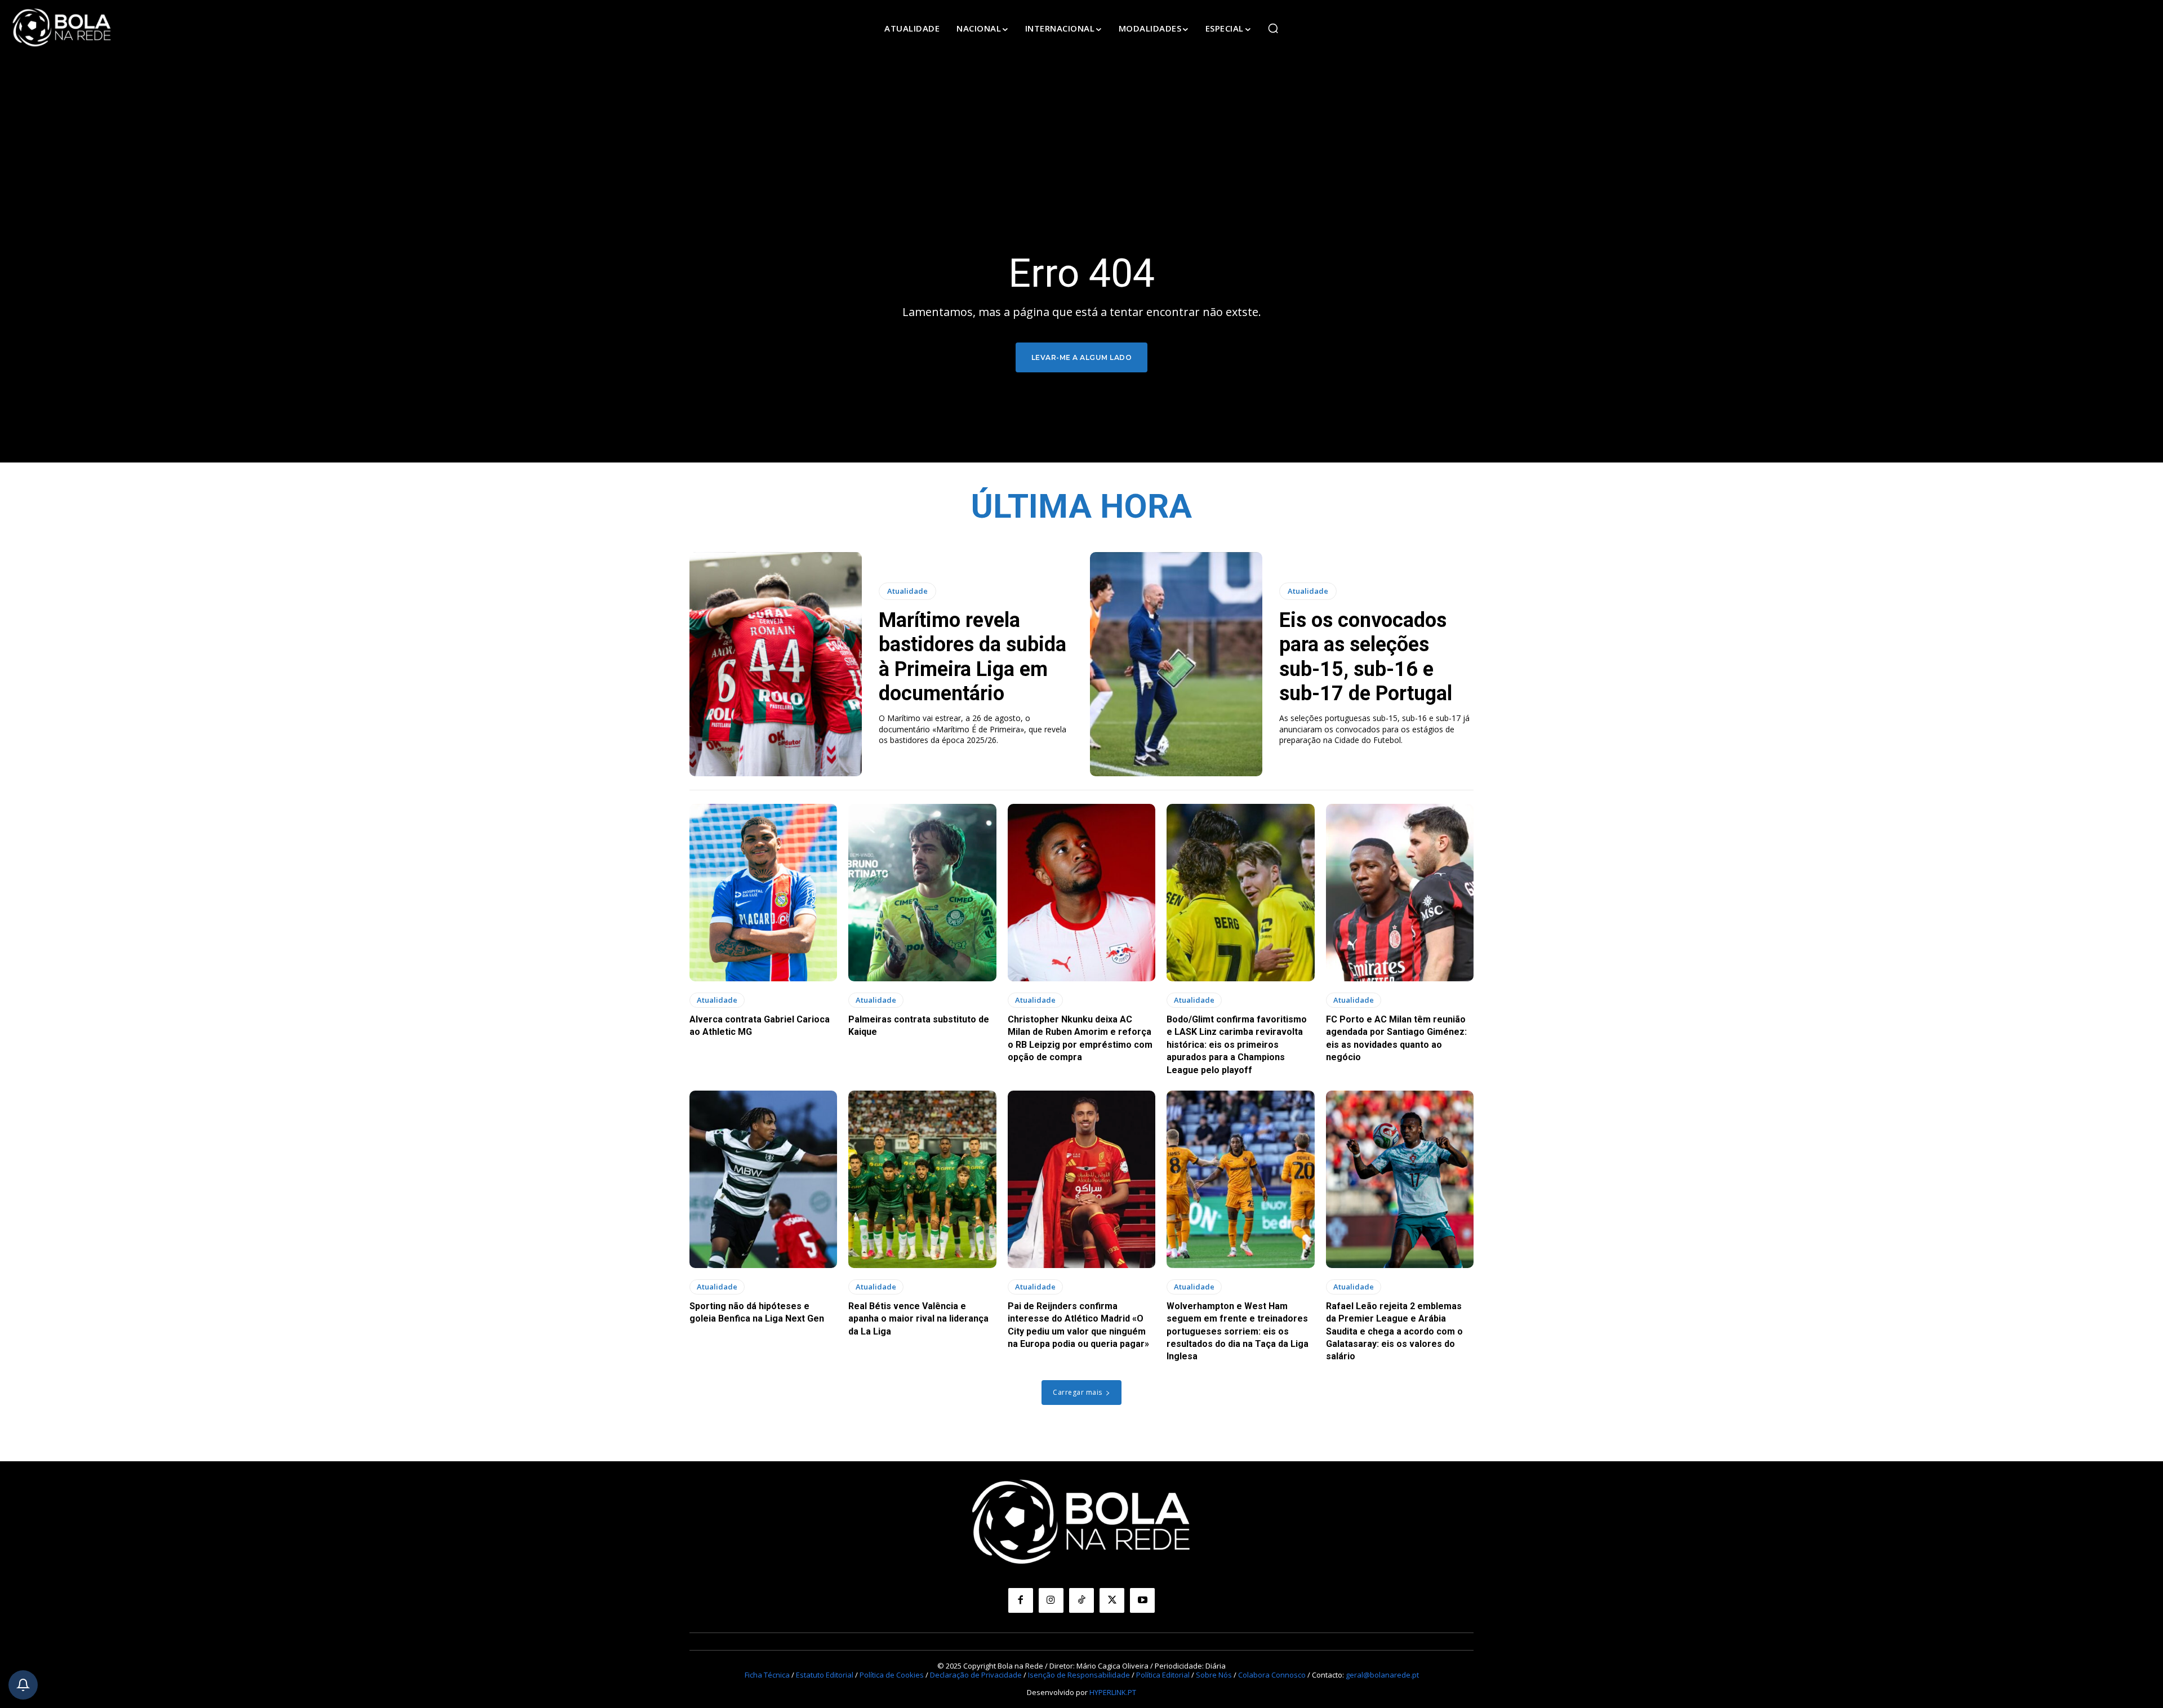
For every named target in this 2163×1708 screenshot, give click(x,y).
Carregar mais (1078, 1392)
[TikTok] (1081, 1600)
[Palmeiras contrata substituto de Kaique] (922, 893)
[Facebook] (1021, 1600)
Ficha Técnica (767, 1675)
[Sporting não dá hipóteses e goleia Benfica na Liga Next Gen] (763, 1179)
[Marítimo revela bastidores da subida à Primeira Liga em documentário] (776, 664)
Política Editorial (1163, 1675)
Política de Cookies (892, 1675)
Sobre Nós (1214, 1675)
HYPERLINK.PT (1113, 1692)
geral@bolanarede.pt (1382, 1675)
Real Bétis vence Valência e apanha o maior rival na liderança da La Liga (918, 1319)
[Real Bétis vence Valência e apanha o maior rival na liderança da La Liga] (922, 1179)
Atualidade (907, 591)
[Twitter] (1112, 1600)
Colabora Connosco (1272, 1675)
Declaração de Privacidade (976, 1675)
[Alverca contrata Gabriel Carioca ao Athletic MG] (763, 893)
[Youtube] (1142, 1600)
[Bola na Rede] (62, 28)
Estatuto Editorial (825, 1675)
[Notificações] (23, 1685)
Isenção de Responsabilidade (1079, 1675)
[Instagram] (1051, 1600)
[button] (1273, 28)
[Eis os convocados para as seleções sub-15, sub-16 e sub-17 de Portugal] (1176, 664)
